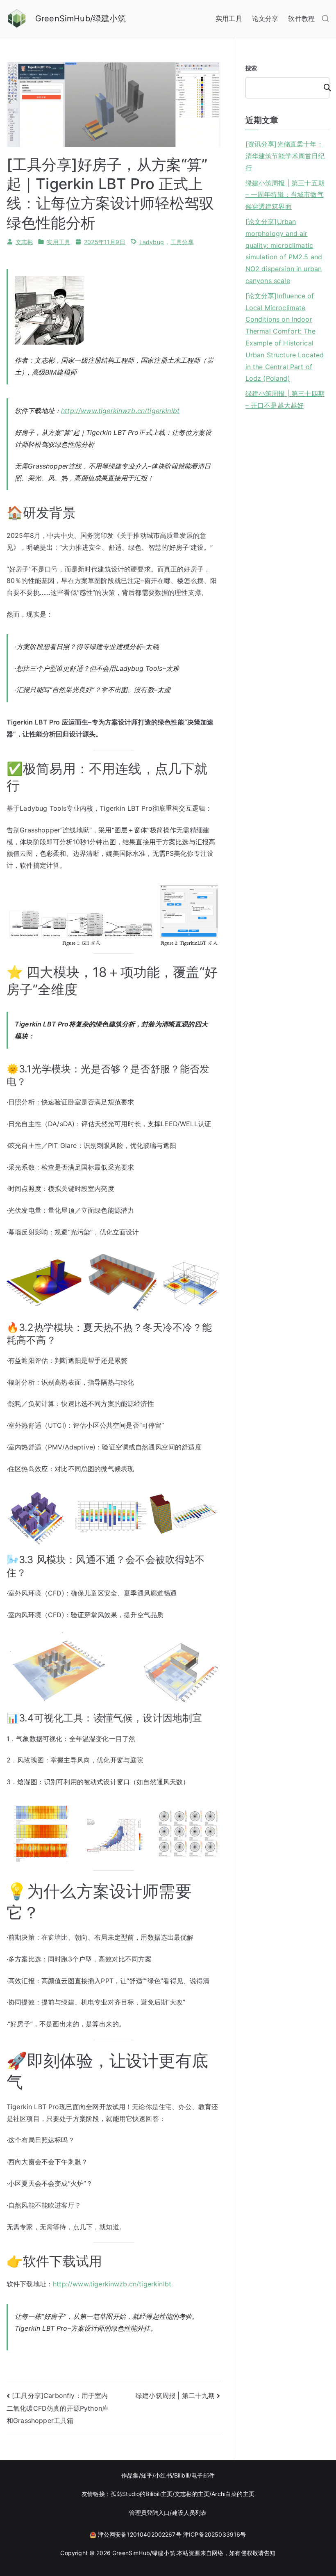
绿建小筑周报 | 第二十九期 (175, 2395)
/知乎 (146, 2475)
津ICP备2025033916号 (215, 2534)
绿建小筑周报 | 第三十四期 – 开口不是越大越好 (285, 399)
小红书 (163, 2475)
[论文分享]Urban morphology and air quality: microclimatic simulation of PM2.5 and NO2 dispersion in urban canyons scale (284, 251)
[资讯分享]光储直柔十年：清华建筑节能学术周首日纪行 (285, 156)
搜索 (251, 68)
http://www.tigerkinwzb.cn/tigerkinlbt (120, 411)
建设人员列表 (190, 2513)
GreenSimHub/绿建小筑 (81, 18)
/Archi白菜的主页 (232, 2494)
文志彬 (24, 242)
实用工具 (229, 18)
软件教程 (301, 18)
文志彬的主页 (192, 2494)
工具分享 (182, 242)
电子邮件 (203, 2475)
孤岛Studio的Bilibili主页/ (143, 2494)
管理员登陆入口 (149, 2513)
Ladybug (152, 242)
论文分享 (265, 18)
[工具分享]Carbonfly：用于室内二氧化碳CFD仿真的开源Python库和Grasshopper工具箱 (58, 2408)
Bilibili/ (183, 2475)
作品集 (130, 2475)
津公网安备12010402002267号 (140, 2534)
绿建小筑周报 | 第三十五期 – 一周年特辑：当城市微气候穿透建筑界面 (285, 195)
